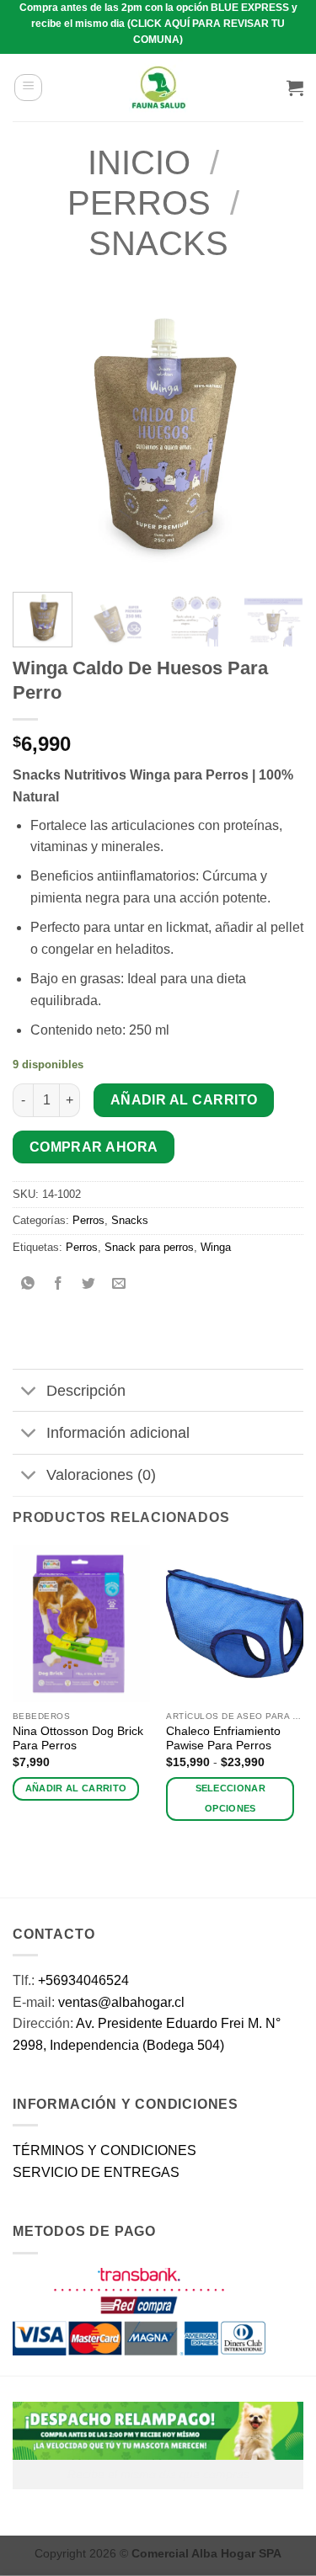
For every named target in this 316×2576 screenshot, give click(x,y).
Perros (139, 203)
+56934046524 (83, 1980)
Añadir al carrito (184, 1100)
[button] (28, 88)
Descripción (86, 1391)
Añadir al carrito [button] (76, 1788)
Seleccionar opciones (231, 1798)
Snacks (158, 243)
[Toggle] (29, 1392)
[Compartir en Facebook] (59, 1285)
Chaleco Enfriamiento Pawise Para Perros (223, 1739)
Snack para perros (149, 1247)
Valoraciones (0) (101, 1475)
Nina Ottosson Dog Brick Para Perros (78, 1739)
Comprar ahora (94, 1147)
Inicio (139, 162)
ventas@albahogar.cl (121, 2002)
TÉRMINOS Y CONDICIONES (104, 2150)
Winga (216, 1247)
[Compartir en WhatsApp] (28, 1285)
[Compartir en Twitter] (89, 1285)
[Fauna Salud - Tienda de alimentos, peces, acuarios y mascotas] (158, 88)
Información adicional (118, 1433)
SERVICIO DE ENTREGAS (96, 2172)
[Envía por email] (119, 1285)
